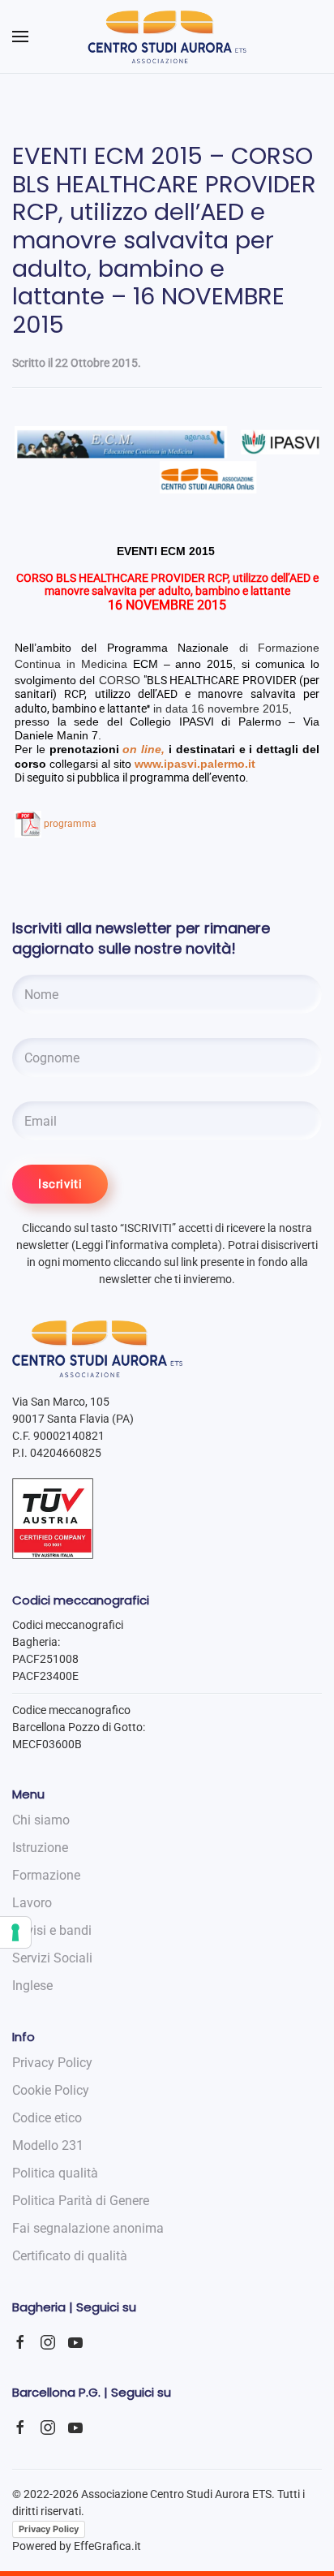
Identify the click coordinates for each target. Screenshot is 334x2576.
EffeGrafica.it (107, 2546)
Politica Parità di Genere (81, 2201)
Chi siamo (41, 1820)
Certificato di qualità (70, 2256)
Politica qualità (55, 2173)
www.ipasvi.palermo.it (195, 764)
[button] (20, 37)
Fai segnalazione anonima (88, 2228)
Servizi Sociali (52, 1958)
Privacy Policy (49, 2529)
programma (70, 824)
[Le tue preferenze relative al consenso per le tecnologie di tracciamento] (15, 1932)
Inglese (32, 1986)
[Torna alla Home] (167, 37)
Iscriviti (60, 1184)
